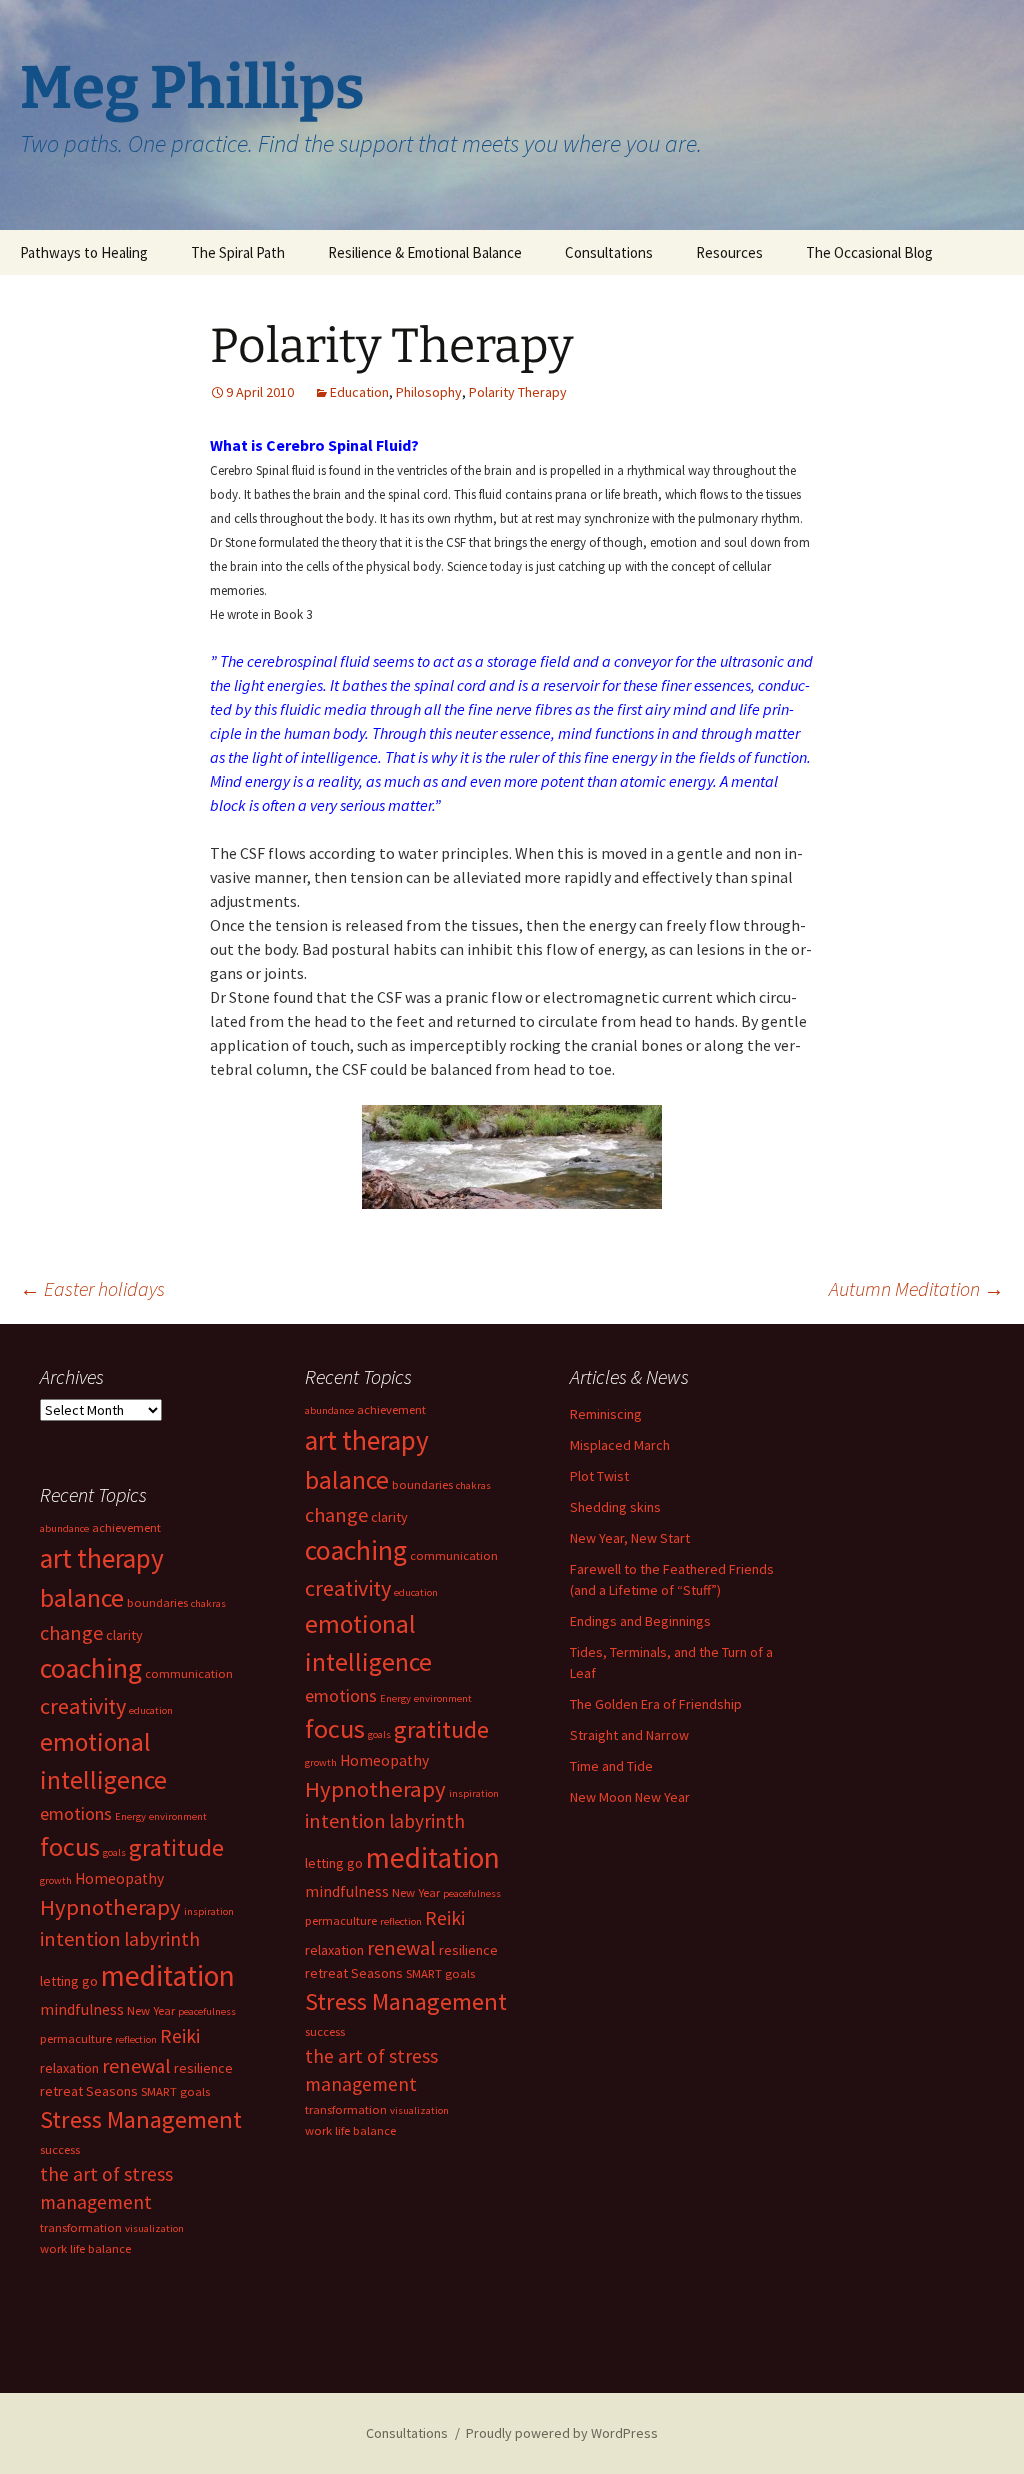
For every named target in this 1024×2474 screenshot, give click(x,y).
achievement (391, 1409)
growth (321, 1762)
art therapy (367, 1440)
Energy (395, 1698)
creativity (348, 1588)
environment (443, 1698)
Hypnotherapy (375, 1789)
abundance (329, 1410)
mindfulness (347, 1891)
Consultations (609, 252)
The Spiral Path (238, 252)
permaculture (341, 1920)
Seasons (377, 1973)
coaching (356, 1550)
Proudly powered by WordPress (562, 2433)
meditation (433, 1857)
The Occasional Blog (869, 252)
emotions (341, 1695)
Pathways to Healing (84, 252)
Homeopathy (384, 1760)
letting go (334, 1863)
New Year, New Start (630, 1538)
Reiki (445, 1918)
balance (347, 1480)
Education (359, 392)
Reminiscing (606, 1414)
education (416, 1592)
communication (454, 1555)
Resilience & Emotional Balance (425, 252)
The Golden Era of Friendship (656, 1704)
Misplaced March (620, 1445)
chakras (473, 1485)
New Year (416, 1892)
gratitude (441, 1729)
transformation (346, 2109)
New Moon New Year (630, 1797)
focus (335, 1728)
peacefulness (472, 1893)
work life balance (350, 2130)
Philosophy (429, 392)
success (325, 2031)
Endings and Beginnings (640, 1621)
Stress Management (406, 2001)
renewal (401, 1947)
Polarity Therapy (518, 392)
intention (345, 1820)
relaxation (334, 1950)
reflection (401, 1921)
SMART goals (440, 1973)
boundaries (422, 1484)
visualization (419, 2110)
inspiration (474, 1793)
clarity (389, 1517)
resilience (468, 1950)
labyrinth (427, 1821)
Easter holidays (92, 1288)
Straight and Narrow (629, 1735)
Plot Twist (599, 1476)
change (336, 1514)
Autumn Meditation (916, 1288)
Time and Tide (611, 1766)
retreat (326, 1973)
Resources (729, 252)
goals (379, 1734)
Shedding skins (615, 1507)
